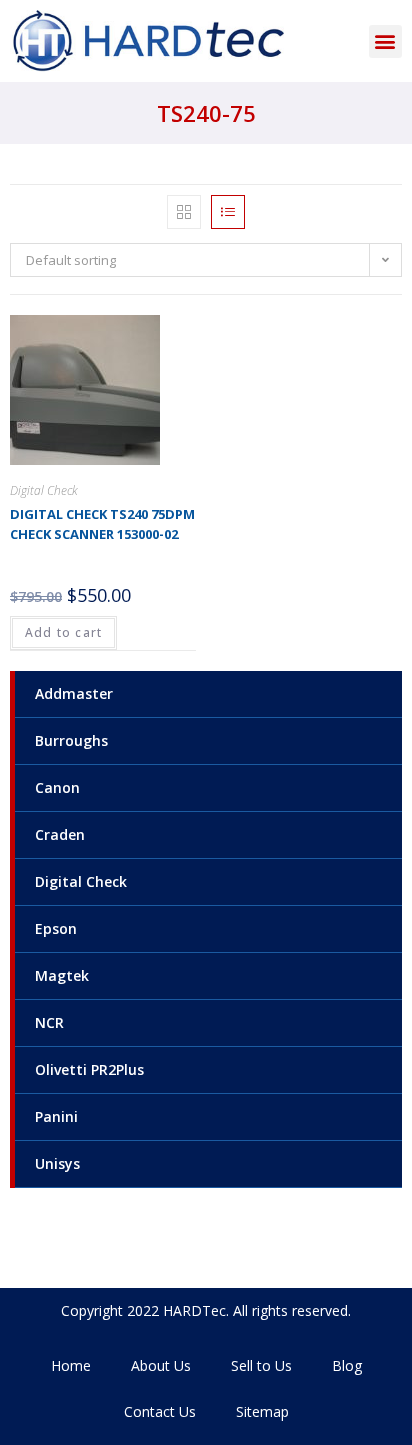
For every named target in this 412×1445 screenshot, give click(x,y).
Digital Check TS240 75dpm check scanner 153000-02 (102, 524)
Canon (57, 787)
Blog (347, 1365)
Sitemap (262, 1411)
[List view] (228, 212)
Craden (60, 834)
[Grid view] (184, 212)
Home (71, 1365)
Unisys (57, 1163)
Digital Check (81, 881)
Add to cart (63, 632)
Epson (56, 928)
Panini (56, 1116)
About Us (161, 1365)
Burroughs (71, 740)
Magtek (62, 975)
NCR (49, 1022)
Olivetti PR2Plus (89, 1069)
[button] (385, 41)
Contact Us (160, 1411)
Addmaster (74, 693)
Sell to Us (261, 1365)
